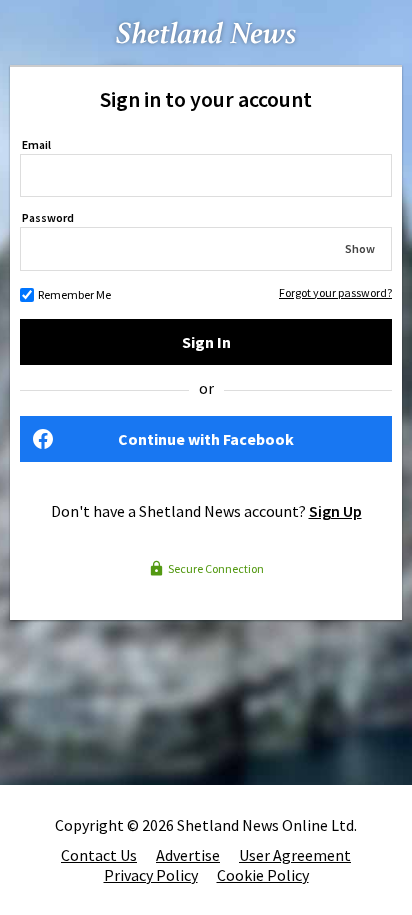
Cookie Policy (263, 875)
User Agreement (295, 855)
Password (48, 217)
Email (36, 144)
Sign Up (335, 511)
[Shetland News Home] (206, 59)
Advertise (188, 855)
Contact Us (99, 855)
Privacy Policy (151, 875)
